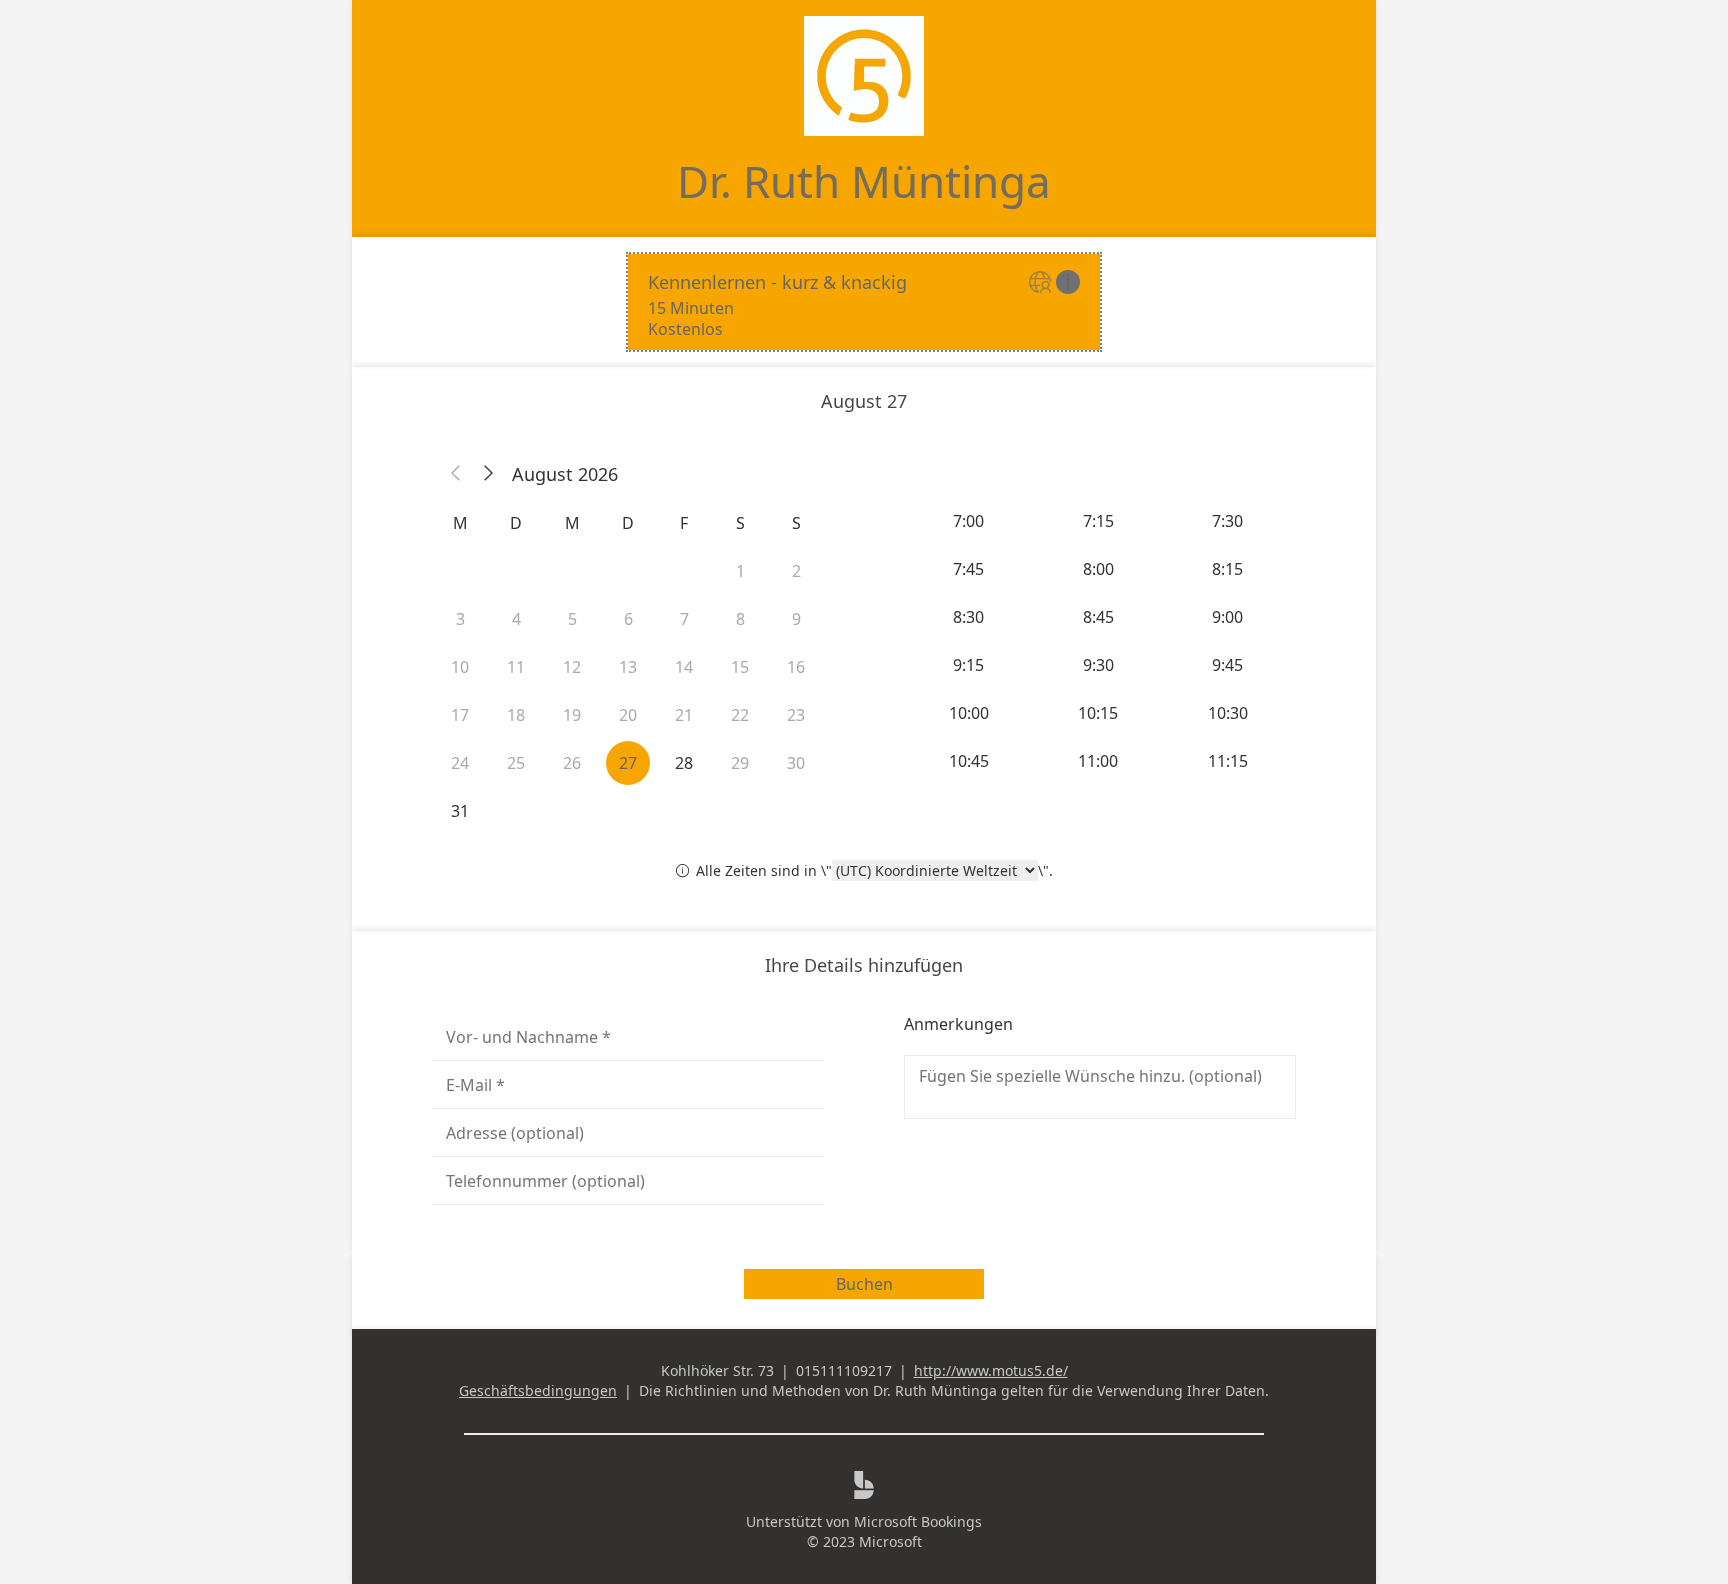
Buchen (864, 1284)
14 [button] (684, 667)
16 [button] (796, 667)
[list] (864, 302)
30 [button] (796, 763)
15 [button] (740, 667)
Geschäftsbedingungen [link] (538, 1390)
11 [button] (516, 667)
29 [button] (740, 763)
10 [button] (460, 667)
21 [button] (684, 715)
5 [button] (572, 619)
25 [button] (516, 763)
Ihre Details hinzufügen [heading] (864, 965)
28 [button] (684, 763)
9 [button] (796, 619)
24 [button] (460, 763)
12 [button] (572, 667)
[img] (1042, 283)
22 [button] (740, 715)
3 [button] (460, 619)
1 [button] (740, 571)
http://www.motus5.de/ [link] (991, 1370)
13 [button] (628, 667)
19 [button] (572, 715)
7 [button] (684, 619)
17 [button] (460, 715)
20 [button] (628, 715)
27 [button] (628, 763)
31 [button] (460, 811)
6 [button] (628, 619)
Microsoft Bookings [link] (918, 1521)
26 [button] (572, 763)
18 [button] (516, 715)
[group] (1100, 641)
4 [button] (516, 619)
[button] (456, 474)
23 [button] (796, 715)
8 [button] (740, 619)
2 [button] (796, 571)
